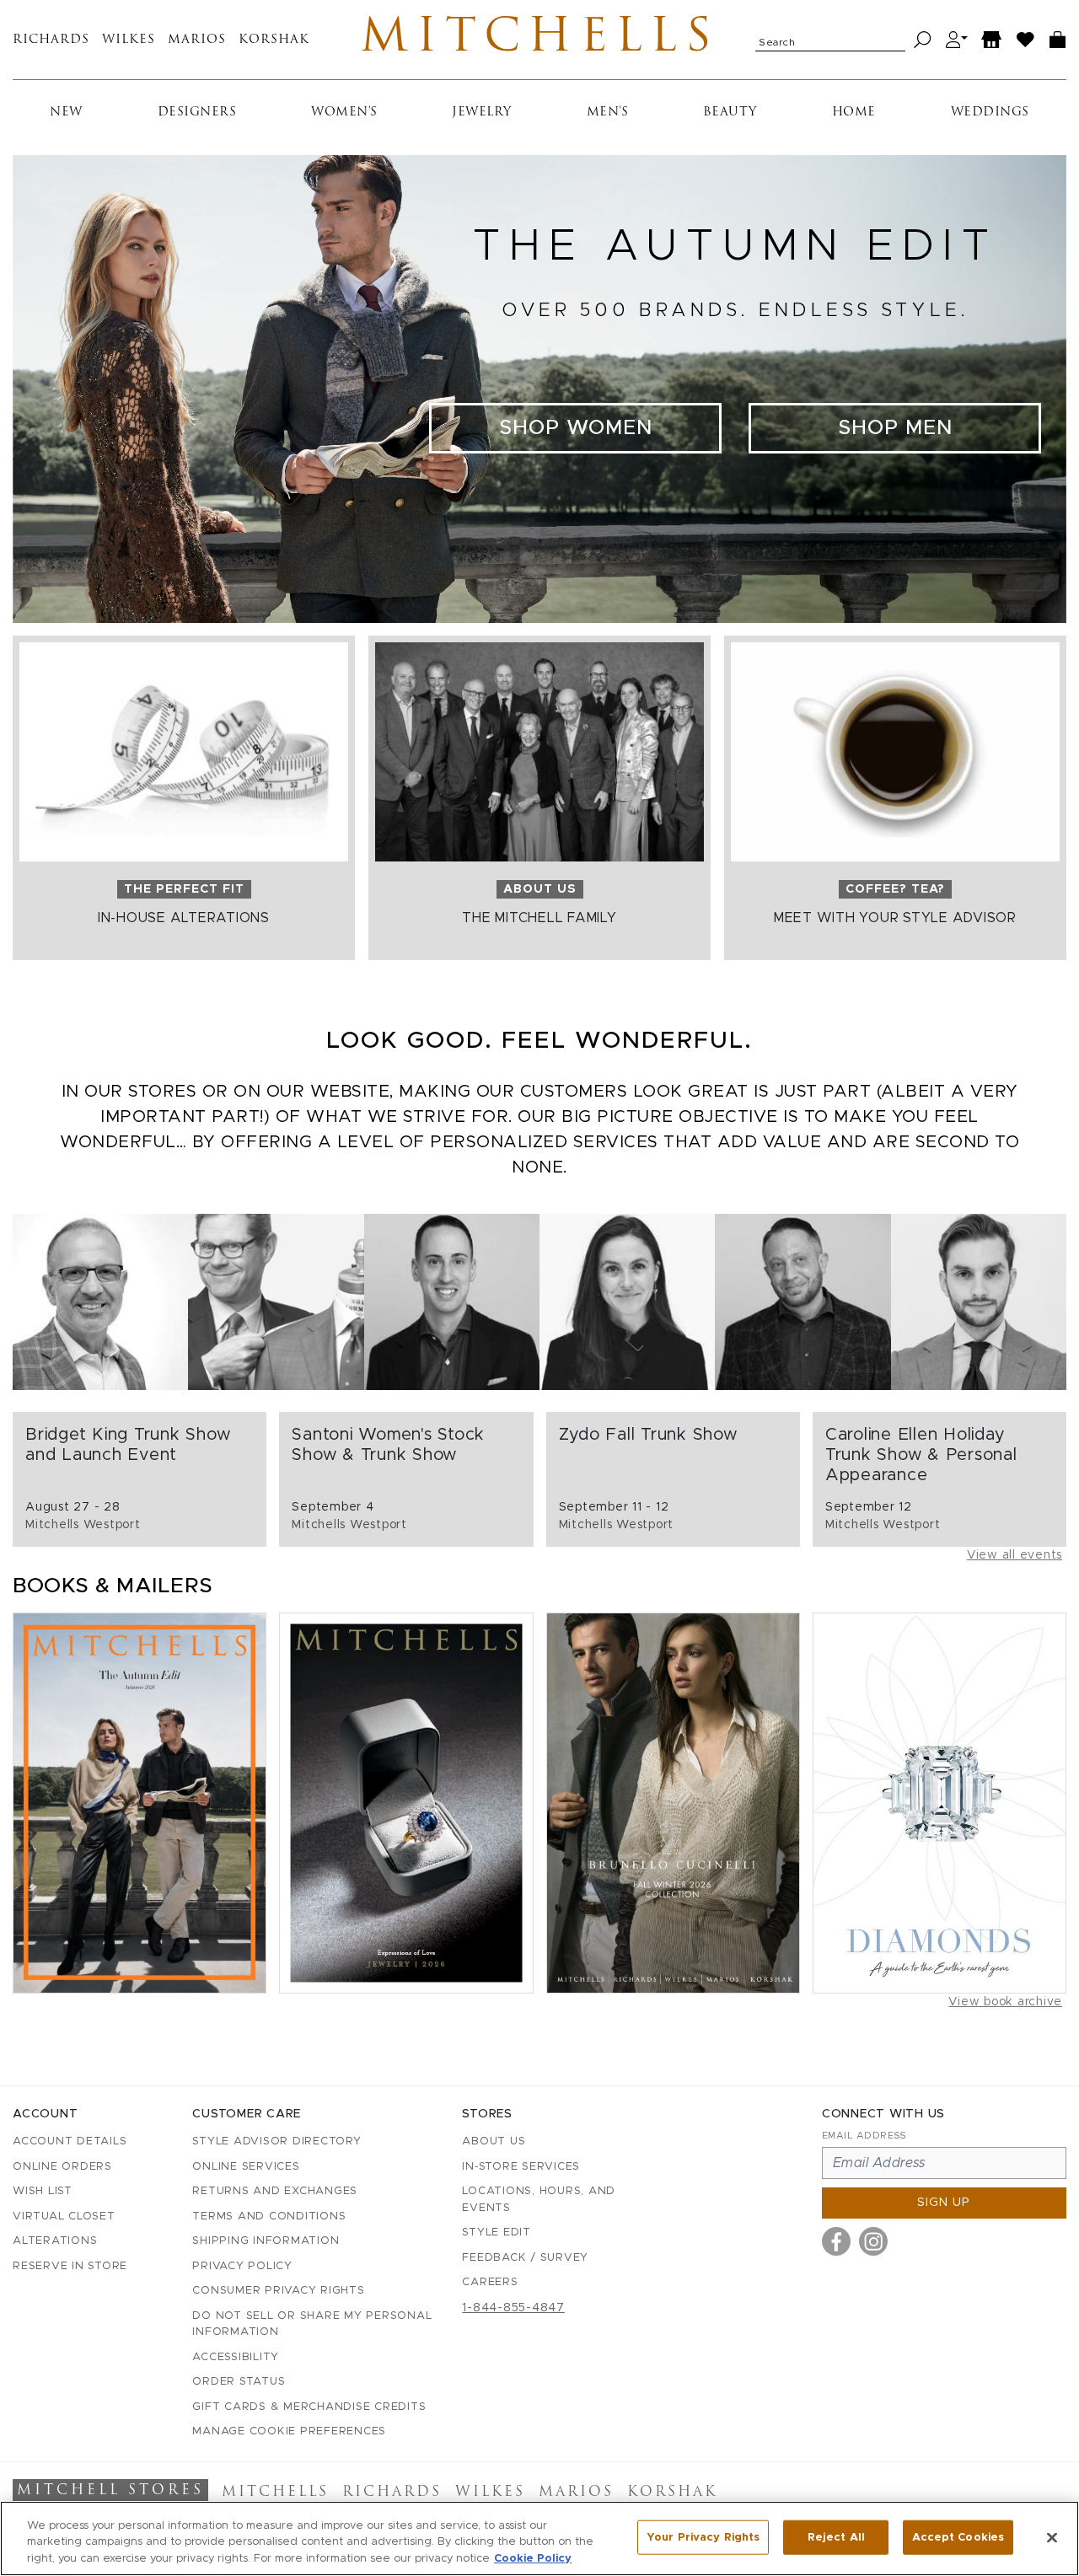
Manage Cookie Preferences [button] (289, 2431)
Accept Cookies (958, 2537)
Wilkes (129, 40)
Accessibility (236, 2357)
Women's (344, 113)
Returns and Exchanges (275, 2191)
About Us (494, 2141)
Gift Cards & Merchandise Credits (309, 2407)
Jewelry (482, 113)
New (66, 113)
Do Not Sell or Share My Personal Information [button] (312, 2324)
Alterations (55, 2241)
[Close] (1052, 2537)
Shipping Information (266, 2241)
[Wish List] (1026, 40)
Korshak (274, 40)
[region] (539, 2538)
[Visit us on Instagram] (873, 2241)
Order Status (239, 2382)
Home (854, 113)
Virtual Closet (64, 2216)
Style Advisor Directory (276, 2141)
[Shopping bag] (1058, 40)
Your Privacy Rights (703, 2537)
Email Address (864, 2136)
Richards (51, 40)
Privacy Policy (242, 2266)
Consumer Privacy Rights (278, 2291)
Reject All (836, 2537)
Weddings (990, 113)
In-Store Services (521, 2167)
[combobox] (830, 40)
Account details (70, 2141)
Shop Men (895, 428)
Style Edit (497, 2233)
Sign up (944, 2203)
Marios (197, 40)
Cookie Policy (533, 2559)
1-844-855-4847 (513, 2308)
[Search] (923, 40)
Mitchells (540, 40)
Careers (490, 2282)
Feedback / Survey (525, 2258)
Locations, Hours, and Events (539, 2200)
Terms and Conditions (269, 2216)
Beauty (730, 113)
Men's (608, 113)
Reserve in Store (70, 2266)
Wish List (43, 2191)
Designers (197, 113)
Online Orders (62, 2167)
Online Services (246, 2167)
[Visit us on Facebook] (836, 2241)
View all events (1015, 1555)
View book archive (1005, 2002)
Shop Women (576, 428)
